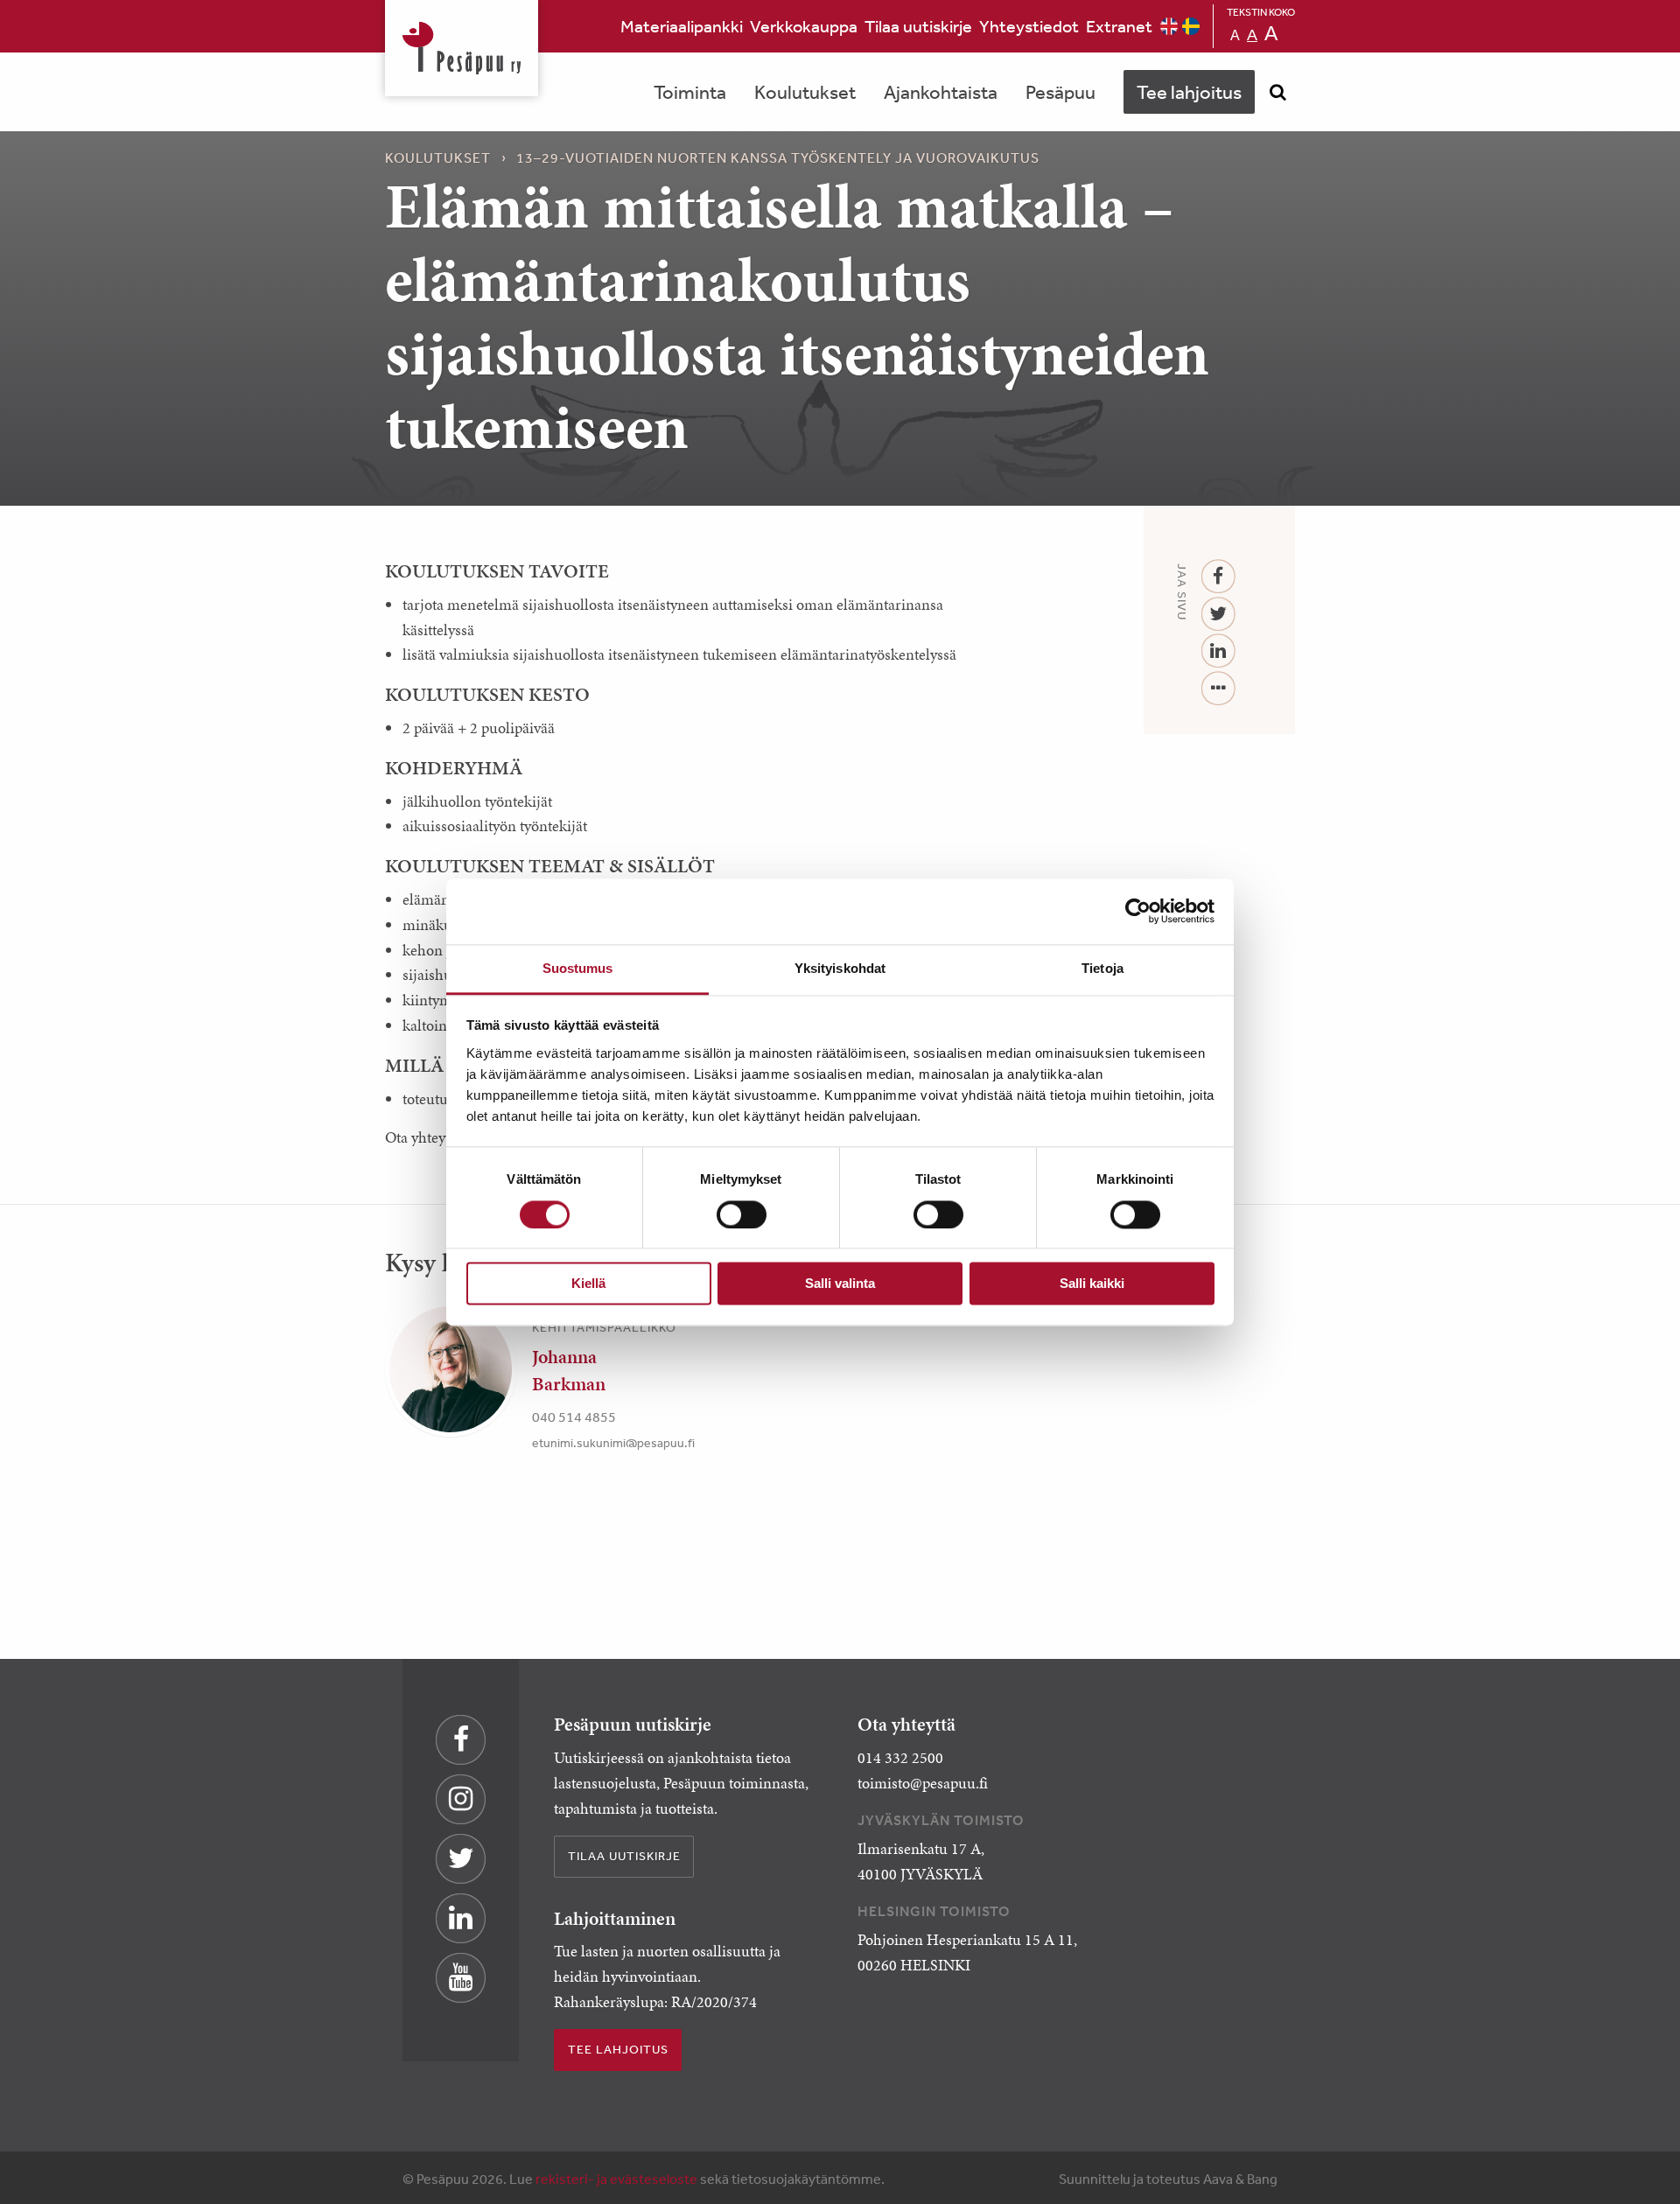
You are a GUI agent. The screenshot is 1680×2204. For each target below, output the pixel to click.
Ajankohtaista (941, 92)
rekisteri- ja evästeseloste (616, 2179)
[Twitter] (1218, 615)
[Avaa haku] (1277, 92)
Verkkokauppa (804, 26)
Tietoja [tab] (1102, 968)
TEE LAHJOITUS (618, 2049)
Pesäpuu (462, 48)
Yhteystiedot (1029, 26)
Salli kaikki (1092, 1284)
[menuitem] (682, 26)
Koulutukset (805, 92)
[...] (1218, 689)
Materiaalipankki (682, 26)
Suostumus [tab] (578, 968)
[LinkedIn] (1218, 651)
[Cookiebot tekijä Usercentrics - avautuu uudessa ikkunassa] (1138, 911)
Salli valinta (840, 1284)
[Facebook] (1218, 577)
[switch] (742, 1214)
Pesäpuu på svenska (1191, 26)
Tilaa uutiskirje (918, 26)
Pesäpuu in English (1169, 26)
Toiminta (690, 92)
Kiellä (588, 1284)
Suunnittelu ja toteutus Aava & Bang (1168, 2179)
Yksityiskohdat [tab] (840, 968)
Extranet (1119, 26)
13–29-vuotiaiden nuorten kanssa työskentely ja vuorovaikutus (778, 157)
